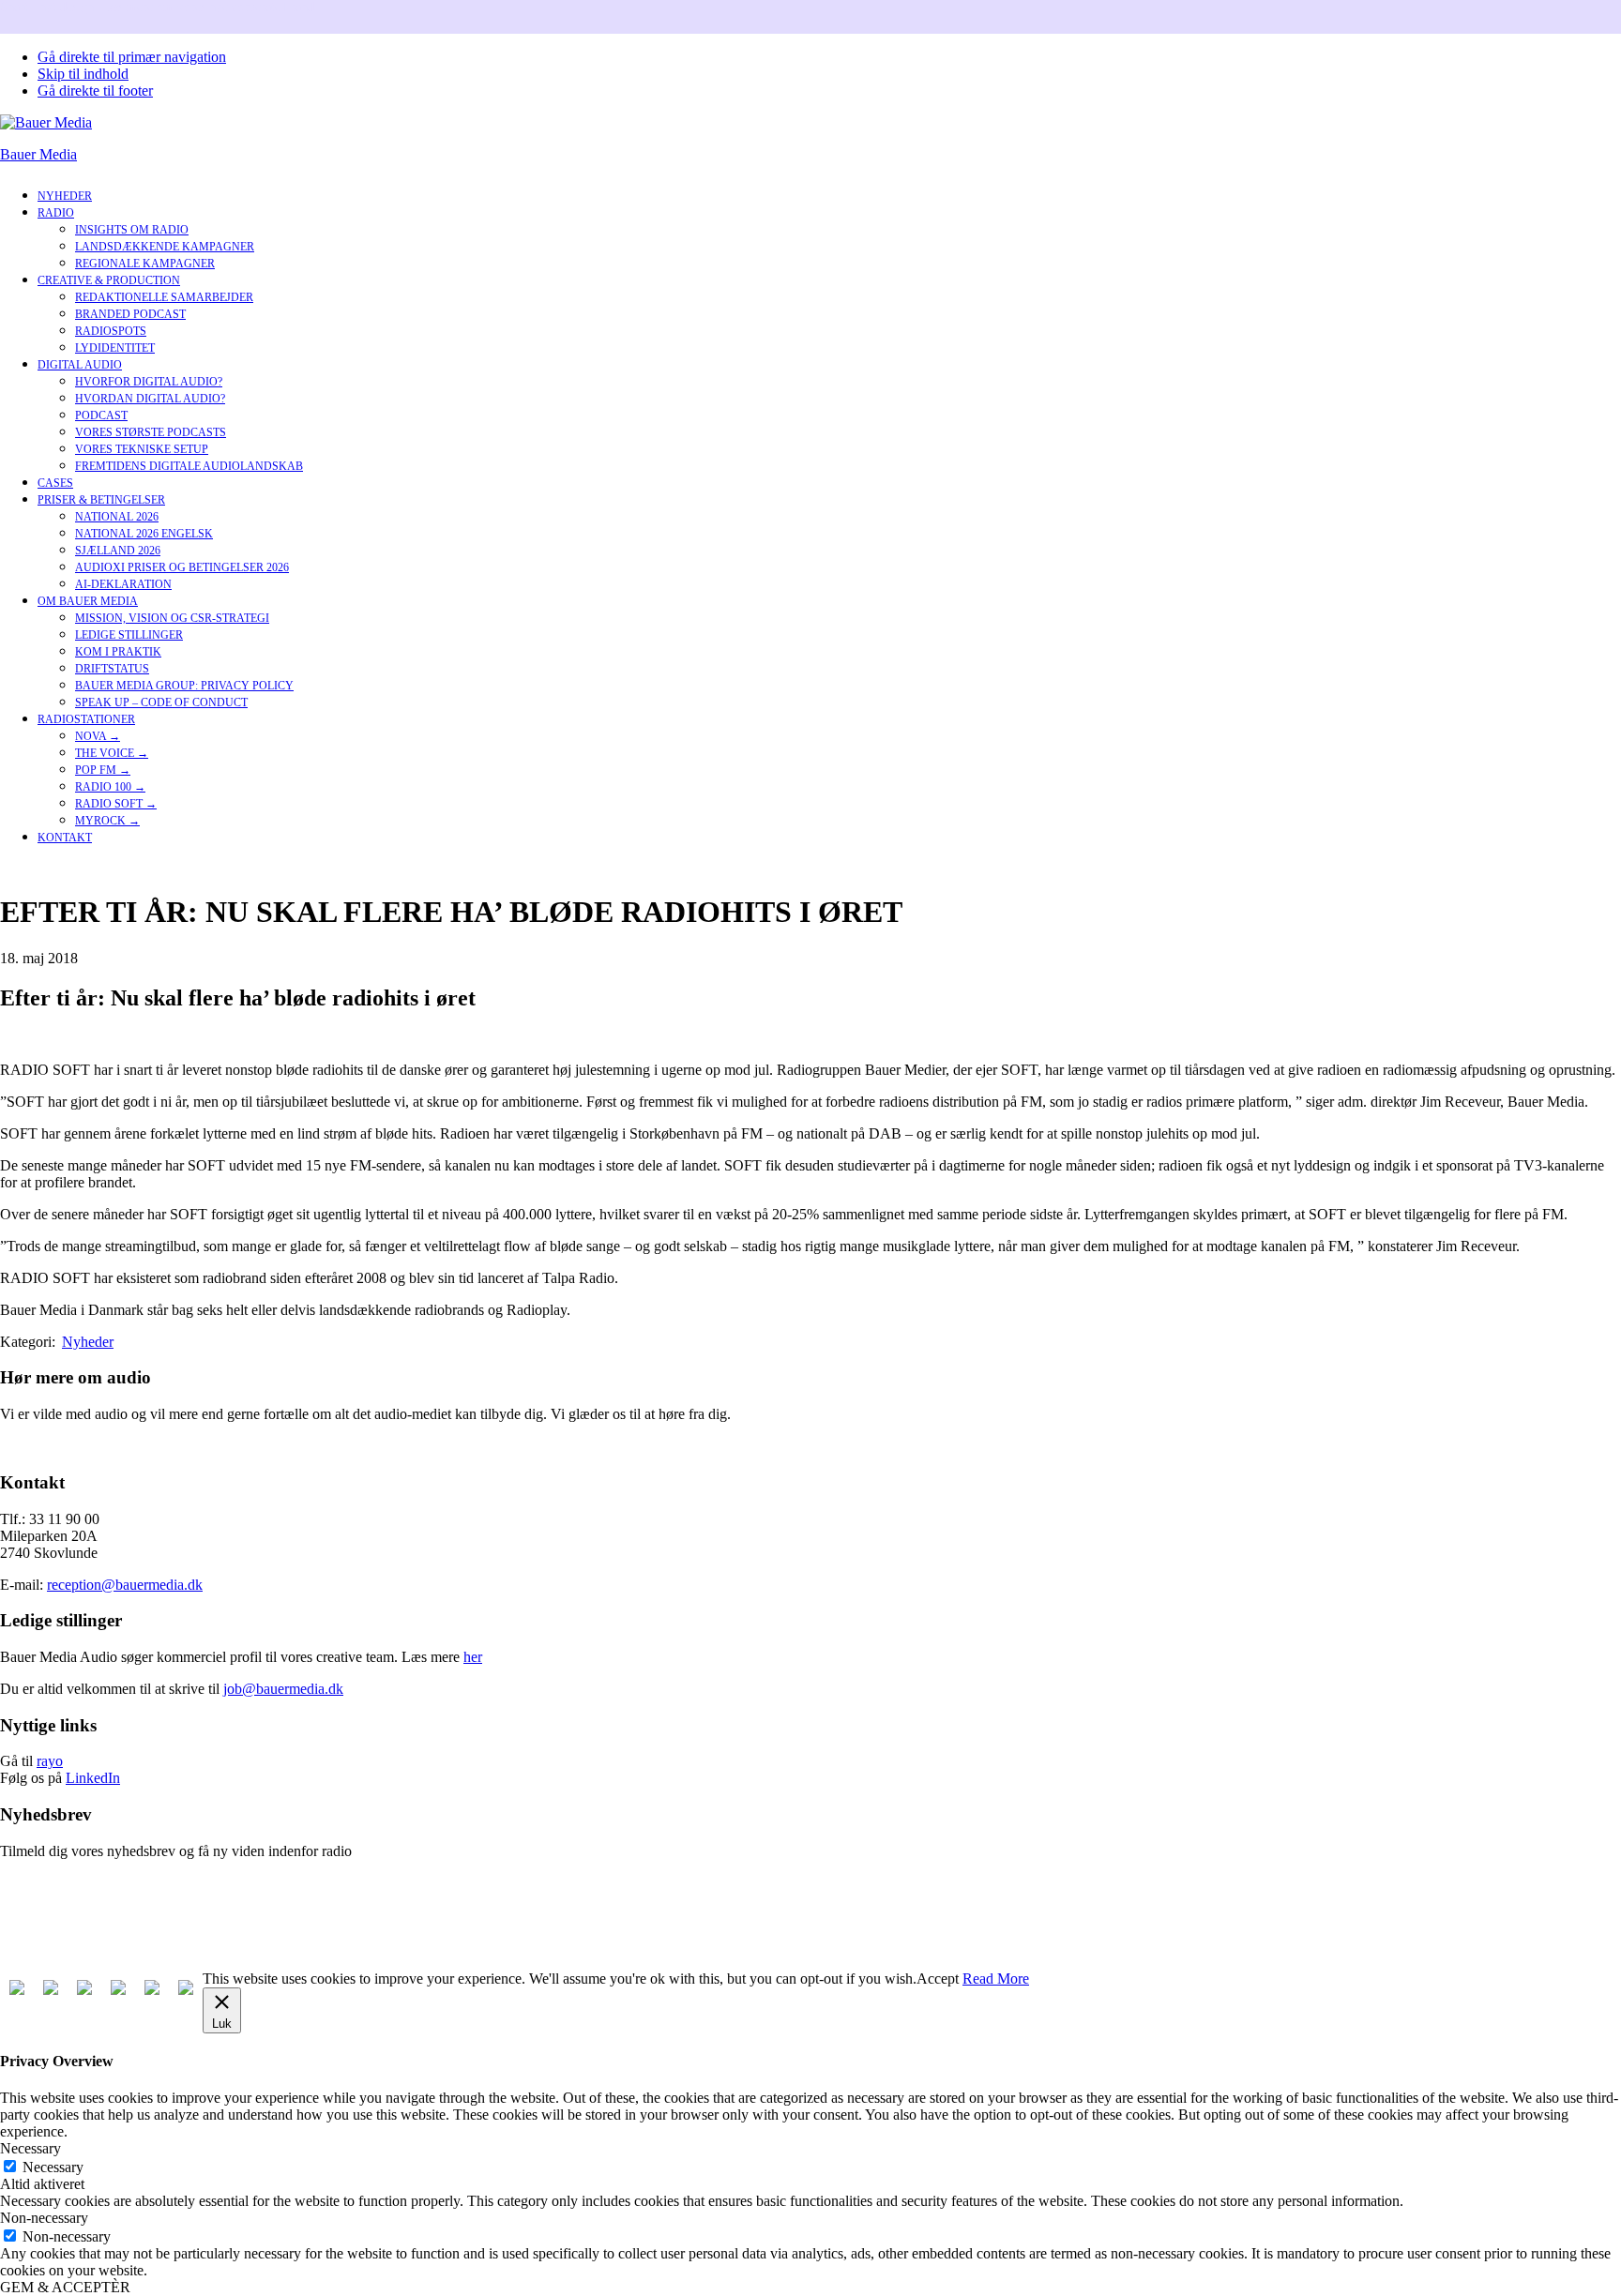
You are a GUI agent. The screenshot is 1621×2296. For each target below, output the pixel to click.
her (473, 1657)
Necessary (53, 2167)
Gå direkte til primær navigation (132, 57)
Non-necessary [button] (44, 2218)
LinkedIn (93, 1778)
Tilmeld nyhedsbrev (59, 1883)
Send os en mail (47, 1446)
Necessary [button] (30, 2148)
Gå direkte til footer (95, 91)
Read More (996, 1979)
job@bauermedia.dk (283, 1689)
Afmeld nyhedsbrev (59, 1915)
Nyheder (88, 1342)
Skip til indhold (83, 74)
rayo (50, 1761)
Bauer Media (38, 154)
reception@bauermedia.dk (125, 1585)
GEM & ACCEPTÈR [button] (65, 2287)
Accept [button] (938, 1979)
